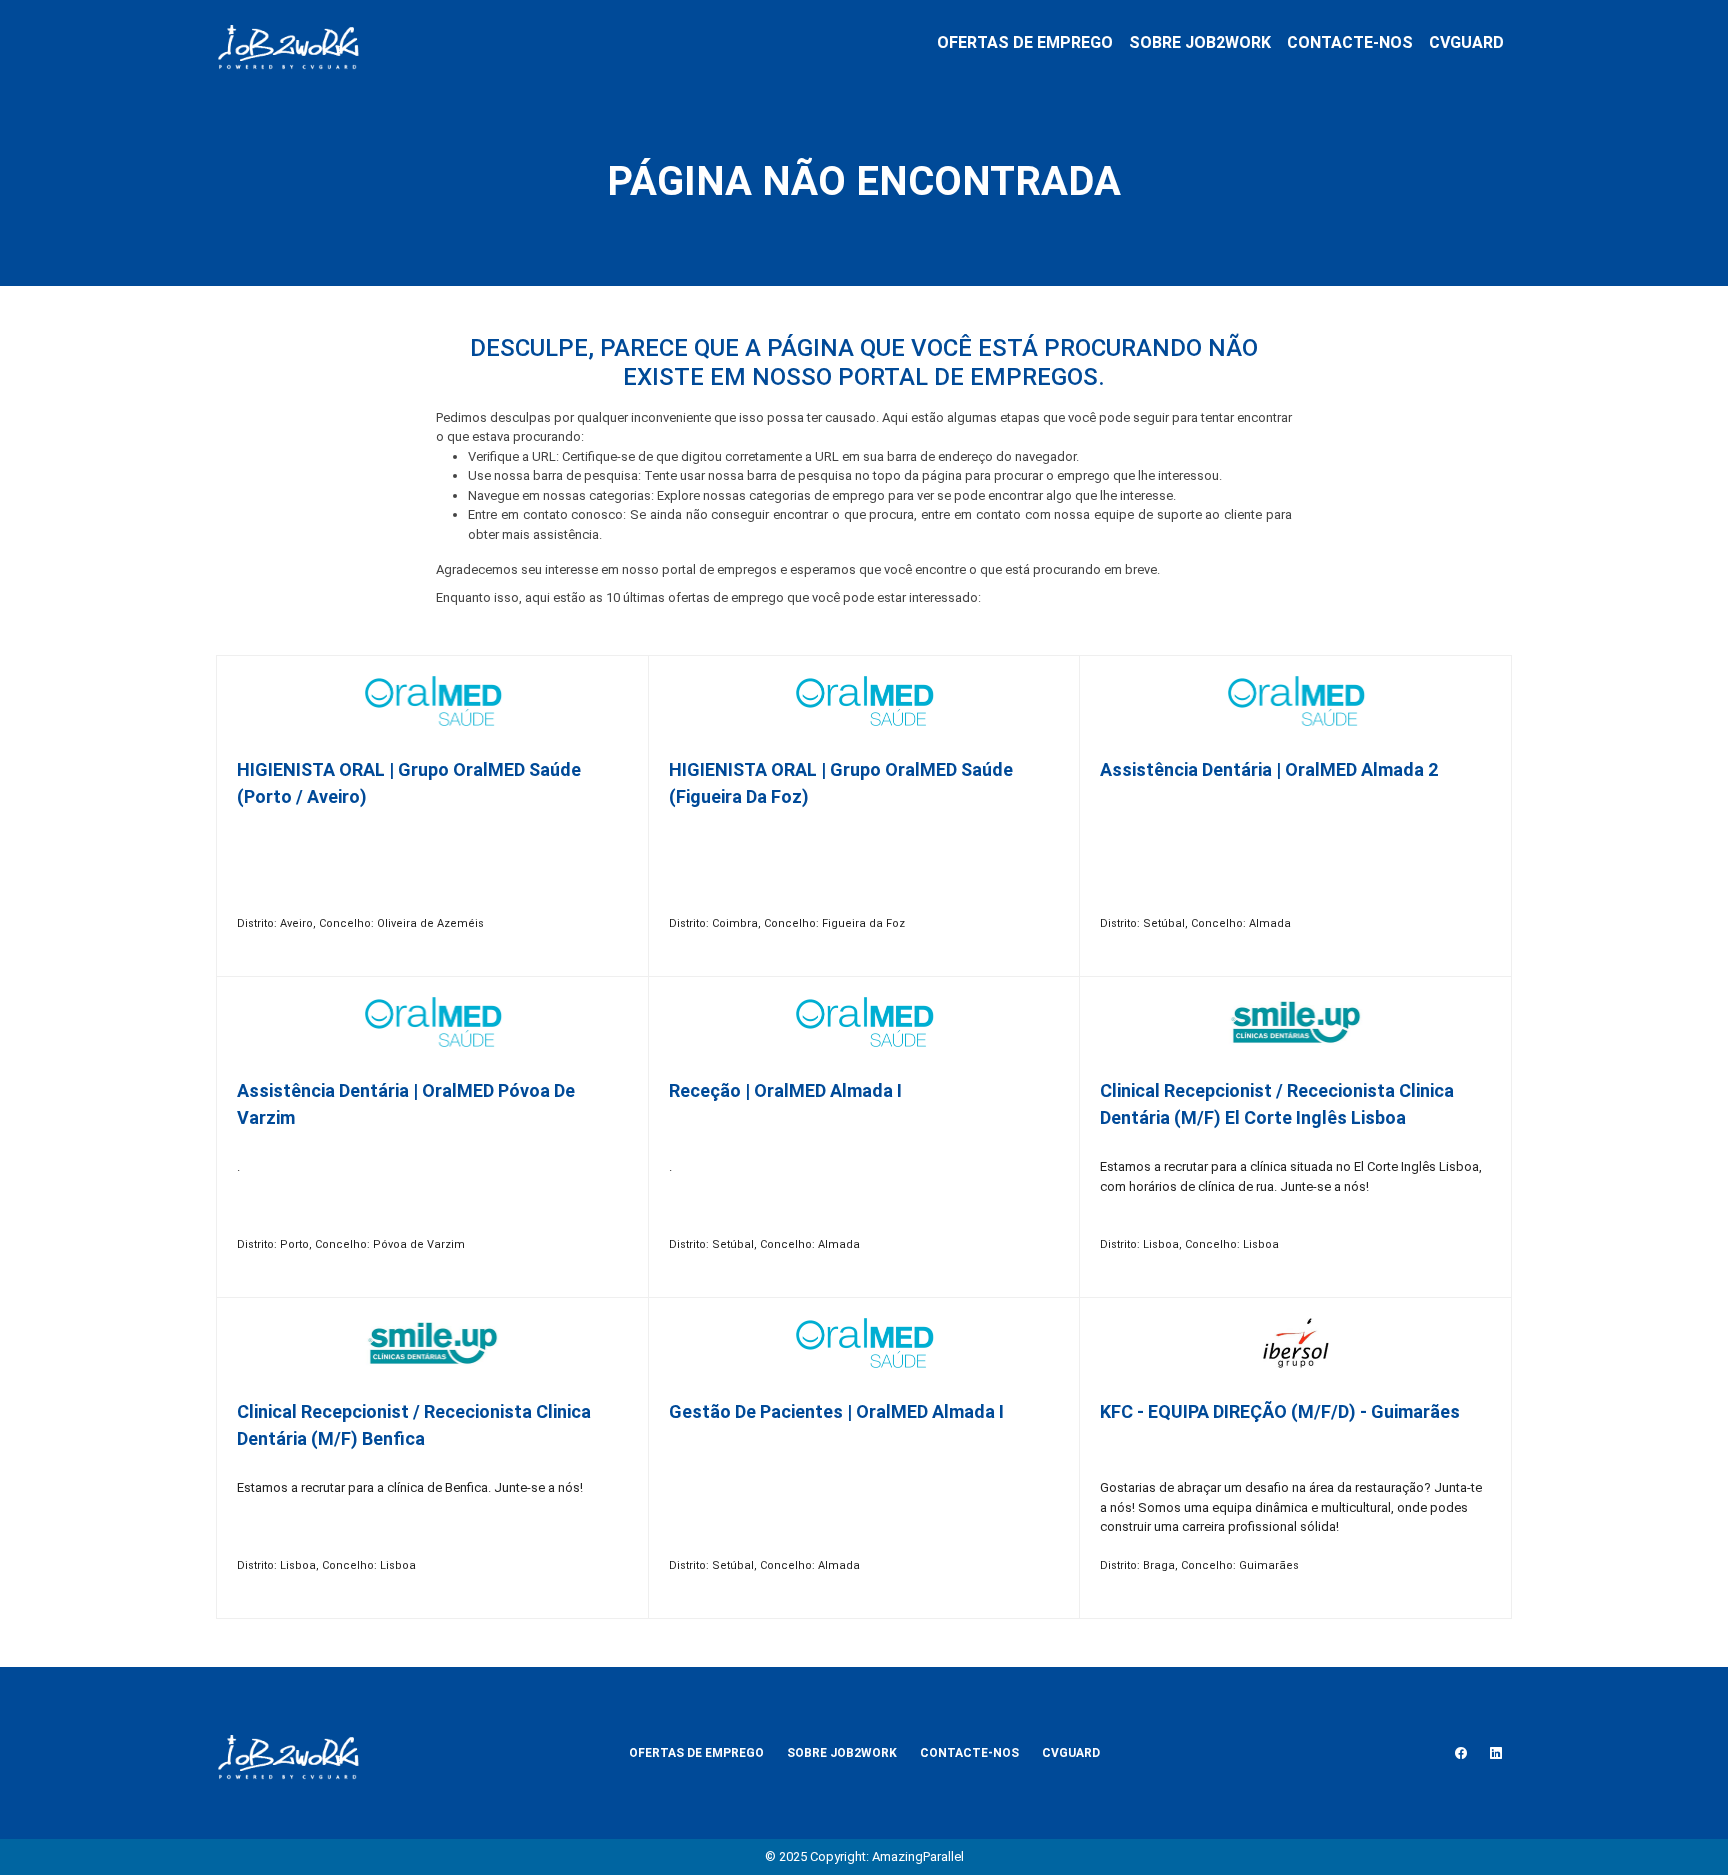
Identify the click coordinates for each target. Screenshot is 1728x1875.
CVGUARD (1466, 42)
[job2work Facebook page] (1461, 1753)
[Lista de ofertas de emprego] (288, 43)
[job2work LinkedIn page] (1496, 1753)
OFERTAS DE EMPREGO (1025, 42)
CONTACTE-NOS (1350, 42)
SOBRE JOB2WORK (1200, 42)
